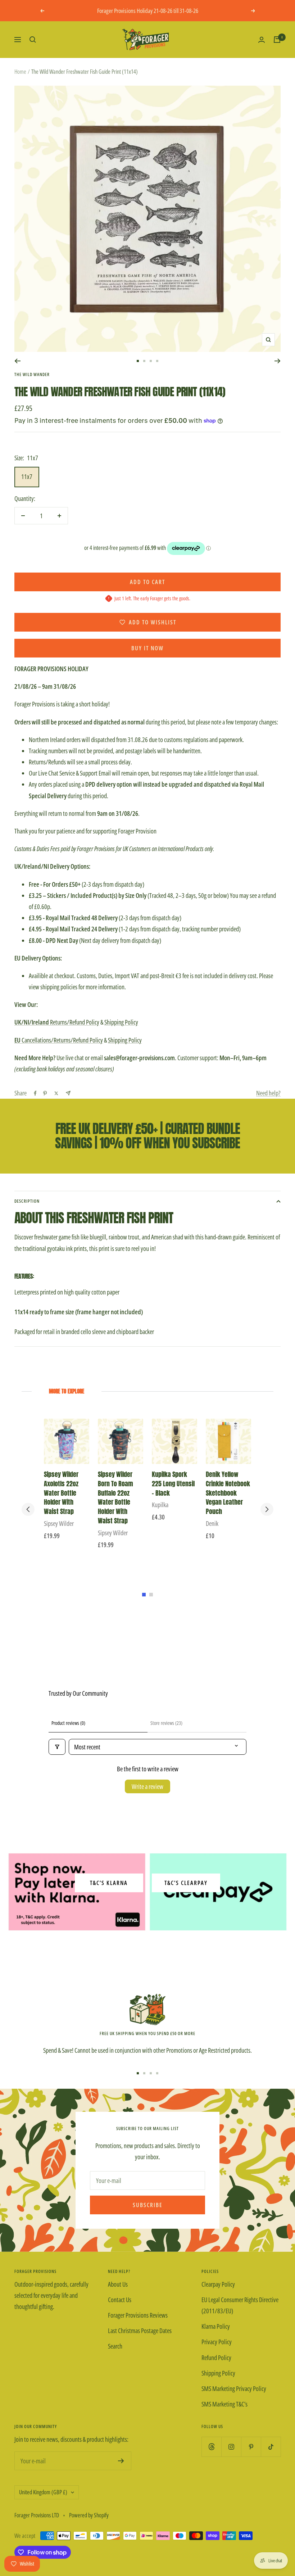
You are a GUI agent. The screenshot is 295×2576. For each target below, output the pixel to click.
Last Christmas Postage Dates (140, 2331)
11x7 (27, 476)
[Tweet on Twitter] (56, 1093)
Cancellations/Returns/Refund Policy (59, 1040)
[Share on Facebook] (35, 1093)
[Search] (33, 40)
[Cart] (277, 40)
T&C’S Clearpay (186, 1883)
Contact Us (120, 2300)
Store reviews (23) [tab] (166, 1723)
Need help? (268, 1093)
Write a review (147, 1786)
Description (27, 1201)
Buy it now (147, 648)
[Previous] (17, 361)
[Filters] (57, 1747)
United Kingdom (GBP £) (43, 2492)
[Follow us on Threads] (211, 2447)
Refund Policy (216, 2358)
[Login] (262, 40)
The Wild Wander (32, 374)
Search (115, 2346)
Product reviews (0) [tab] (68, 1723)
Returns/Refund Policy (57, 1022)
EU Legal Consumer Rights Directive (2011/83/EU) (240, 2305)
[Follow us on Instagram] (231, 2447)
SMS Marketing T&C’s (224, 2404)
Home (20, 72)
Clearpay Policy (218, 2284)
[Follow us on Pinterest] (251, 2447)
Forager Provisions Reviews (138, 2315)
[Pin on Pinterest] (45, 1093)
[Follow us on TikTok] (271, 2447)
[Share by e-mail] (68, 1093)
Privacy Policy (217, 2342)
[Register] (121, 2461)
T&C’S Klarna (109, 1883)
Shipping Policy (121, 1022)
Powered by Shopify (89, 2515)
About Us (118, 2284)
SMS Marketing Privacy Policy (234, 2389)
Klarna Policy (216, 2326)
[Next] (278, 361)
